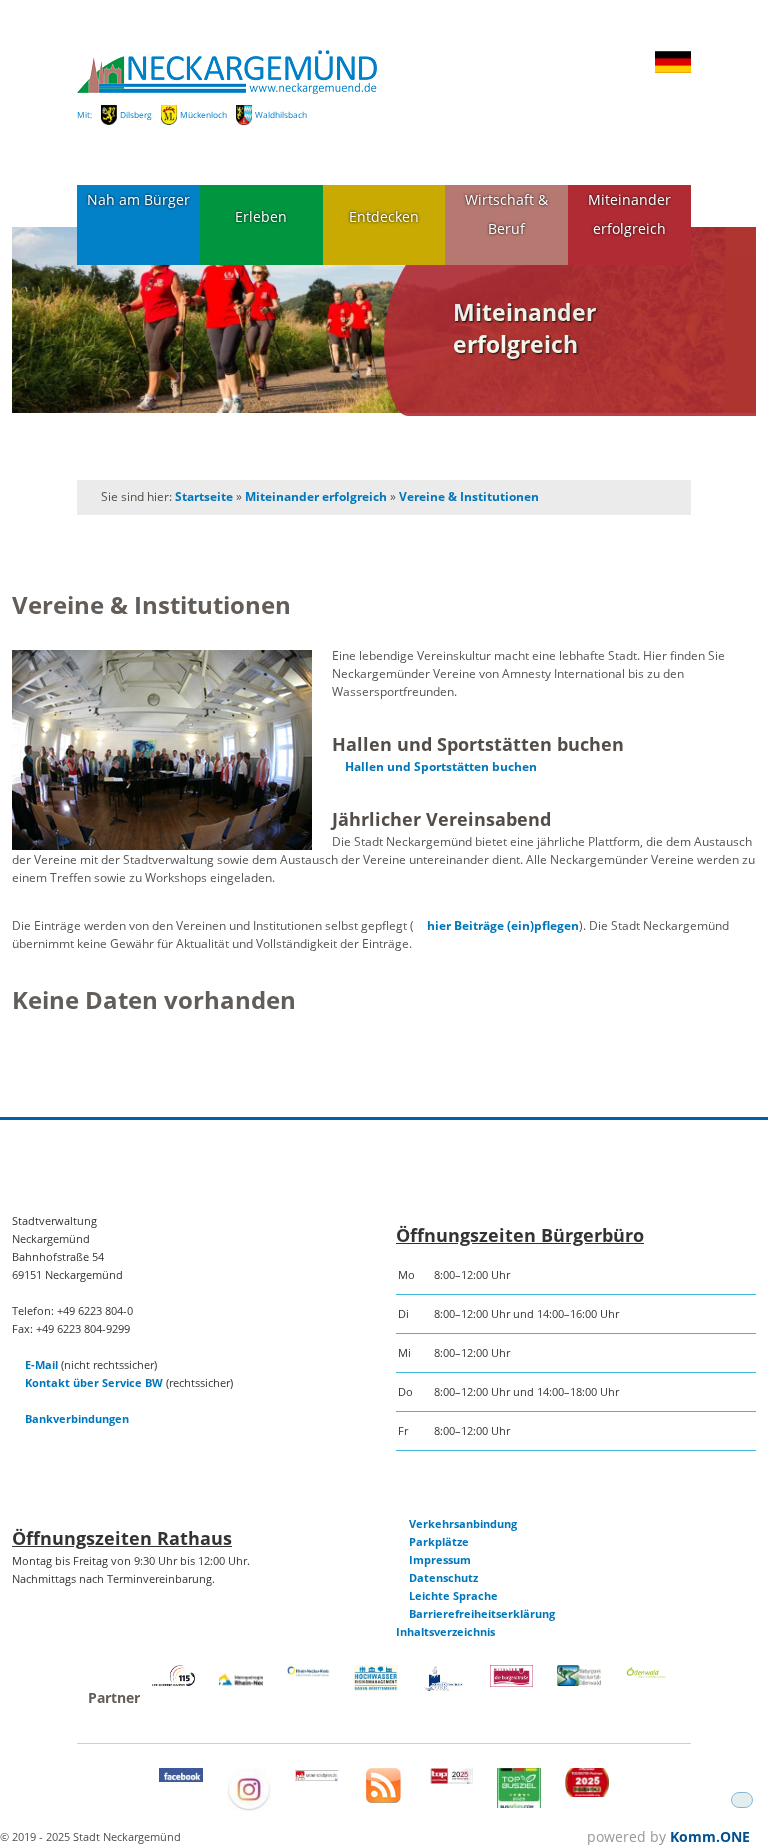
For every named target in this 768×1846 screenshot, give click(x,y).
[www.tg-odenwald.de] (647, 1673)
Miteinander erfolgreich (629, 214)
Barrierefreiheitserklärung (482, 1613)
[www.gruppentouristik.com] (587, 1792)
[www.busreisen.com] (519, 1803)
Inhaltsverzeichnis (445, 1631)
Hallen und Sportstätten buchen (441, 766)
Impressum (440, 1559)
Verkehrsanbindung (463, 1523)
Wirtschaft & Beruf (506, 214)
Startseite (204, 496)
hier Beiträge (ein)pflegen (503, 925)
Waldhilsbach (281, 114)
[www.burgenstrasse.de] (512, 1682)
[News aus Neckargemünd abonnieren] (383, 1798)
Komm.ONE (710, 1836)
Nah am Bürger (138, 199)
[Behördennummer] (174, 1681)
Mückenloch (203, 114)
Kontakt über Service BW (94, 1382)
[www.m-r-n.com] (241, 1689)
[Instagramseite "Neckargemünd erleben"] (249, 1806)
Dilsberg (136, 114)
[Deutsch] (673, 69)
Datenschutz (443, 1577)
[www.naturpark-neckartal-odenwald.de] (579, 1681)
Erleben (261, 216)
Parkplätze (439, 1541)
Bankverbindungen (77, 1418)
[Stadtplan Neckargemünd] (317, 1776)
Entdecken (384, 216)
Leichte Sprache (453, 1595)
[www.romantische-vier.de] (444, 1687)
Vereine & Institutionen (469, 496)
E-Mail (41, 1364)
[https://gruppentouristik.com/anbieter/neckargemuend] (452, 1779)
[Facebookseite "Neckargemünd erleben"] (181, 1777)
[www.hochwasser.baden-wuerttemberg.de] (376, 1686)
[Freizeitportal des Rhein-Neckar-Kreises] (309, 1673)
